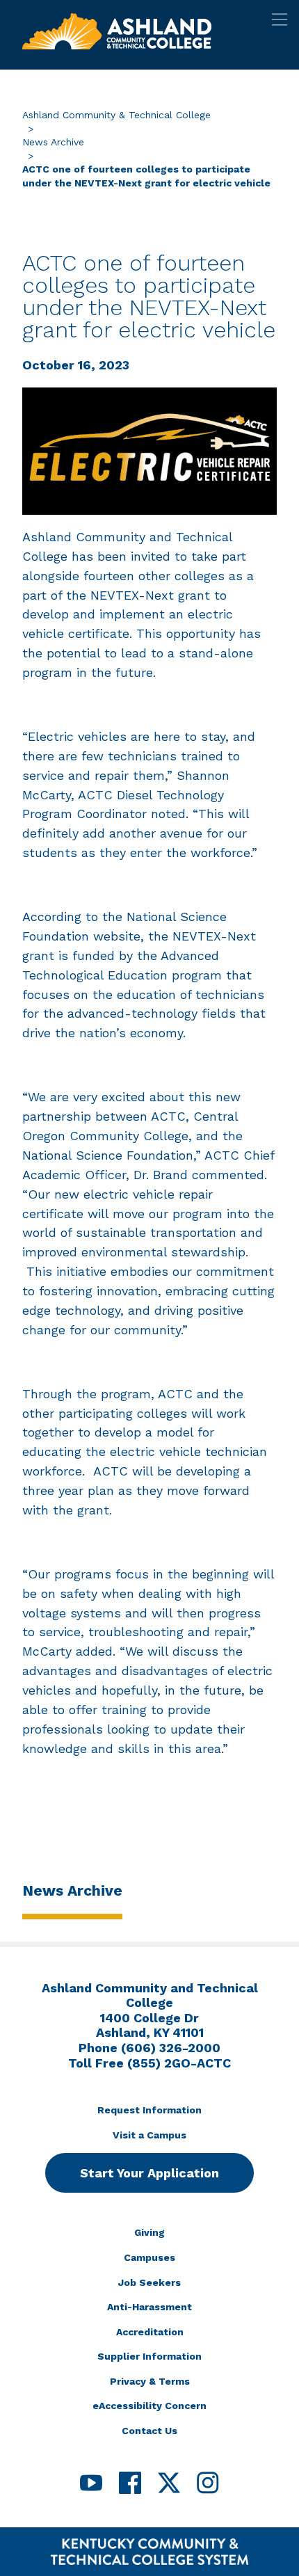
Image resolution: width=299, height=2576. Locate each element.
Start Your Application (149, 2173)
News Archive (53, 142)
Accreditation (150, 2332)
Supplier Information (149, 2356)
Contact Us (149, 2431)
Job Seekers (149, 2282)
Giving (149, 2232)
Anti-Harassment (149, 2307)
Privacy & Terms (150, 2381)
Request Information (149, 2110)
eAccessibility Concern (149, 2406)
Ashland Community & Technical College (116, 115)
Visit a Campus (149, 2135)
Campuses (149, 2257)
